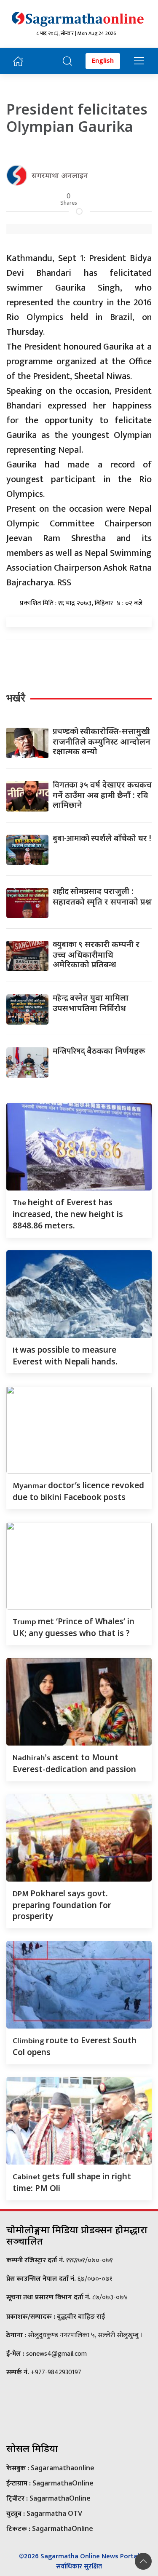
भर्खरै (16, 698)
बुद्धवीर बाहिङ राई (81, 2316)
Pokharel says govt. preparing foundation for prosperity (62, 1905)
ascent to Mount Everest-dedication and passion (74, 1763)
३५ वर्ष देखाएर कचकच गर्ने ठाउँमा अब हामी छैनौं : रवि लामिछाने (102, 794)
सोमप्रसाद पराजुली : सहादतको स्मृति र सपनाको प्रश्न (102, 896)
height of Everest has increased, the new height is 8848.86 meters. (68, 1214)
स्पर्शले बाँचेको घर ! (102, 838)
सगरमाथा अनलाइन (60, 175)
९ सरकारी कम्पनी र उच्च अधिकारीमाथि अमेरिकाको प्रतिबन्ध (96, 954)
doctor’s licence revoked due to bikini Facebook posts (78, 1491)
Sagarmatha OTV (54, 2513)
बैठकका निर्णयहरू (99, 1050)
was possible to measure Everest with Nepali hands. (65, 1355)
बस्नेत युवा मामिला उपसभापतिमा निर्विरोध (91, 1003)
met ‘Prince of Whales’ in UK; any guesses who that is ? (74, 1627)
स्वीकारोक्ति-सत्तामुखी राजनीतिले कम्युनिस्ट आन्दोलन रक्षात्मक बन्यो (102, 741)
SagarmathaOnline (63, 2483)
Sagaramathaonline (63, 2468)
